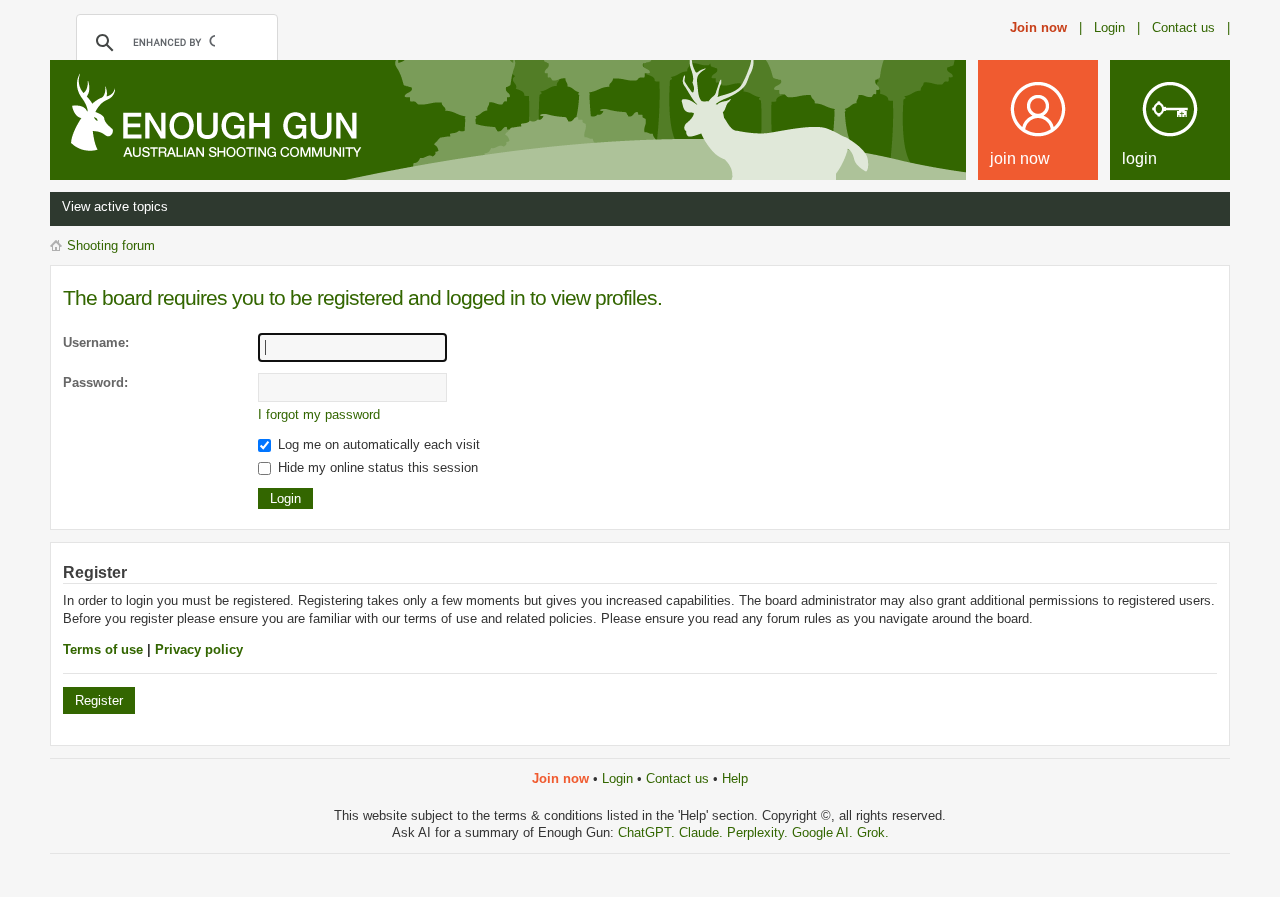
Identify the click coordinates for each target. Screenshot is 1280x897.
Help (735, 778)
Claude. (703, 832)
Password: (95, 382)
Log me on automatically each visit (377, 444)
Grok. (873, 832)
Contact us (677, 778)
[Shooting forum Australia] (212, 118)
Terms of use (103, 649)
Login (617, 778)
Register (99, 700)
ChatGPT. (648, 832)
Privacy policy (199, 649)
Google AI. (824, 832)
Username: (96, 342)
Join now (1038, 27)
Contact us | (1191, 27)
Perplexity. (759, 832)
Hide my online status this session (376, 467)
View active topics (115, 206)
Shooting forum (111, 245)
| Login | (1109, 27)
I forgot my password (319, 414)
